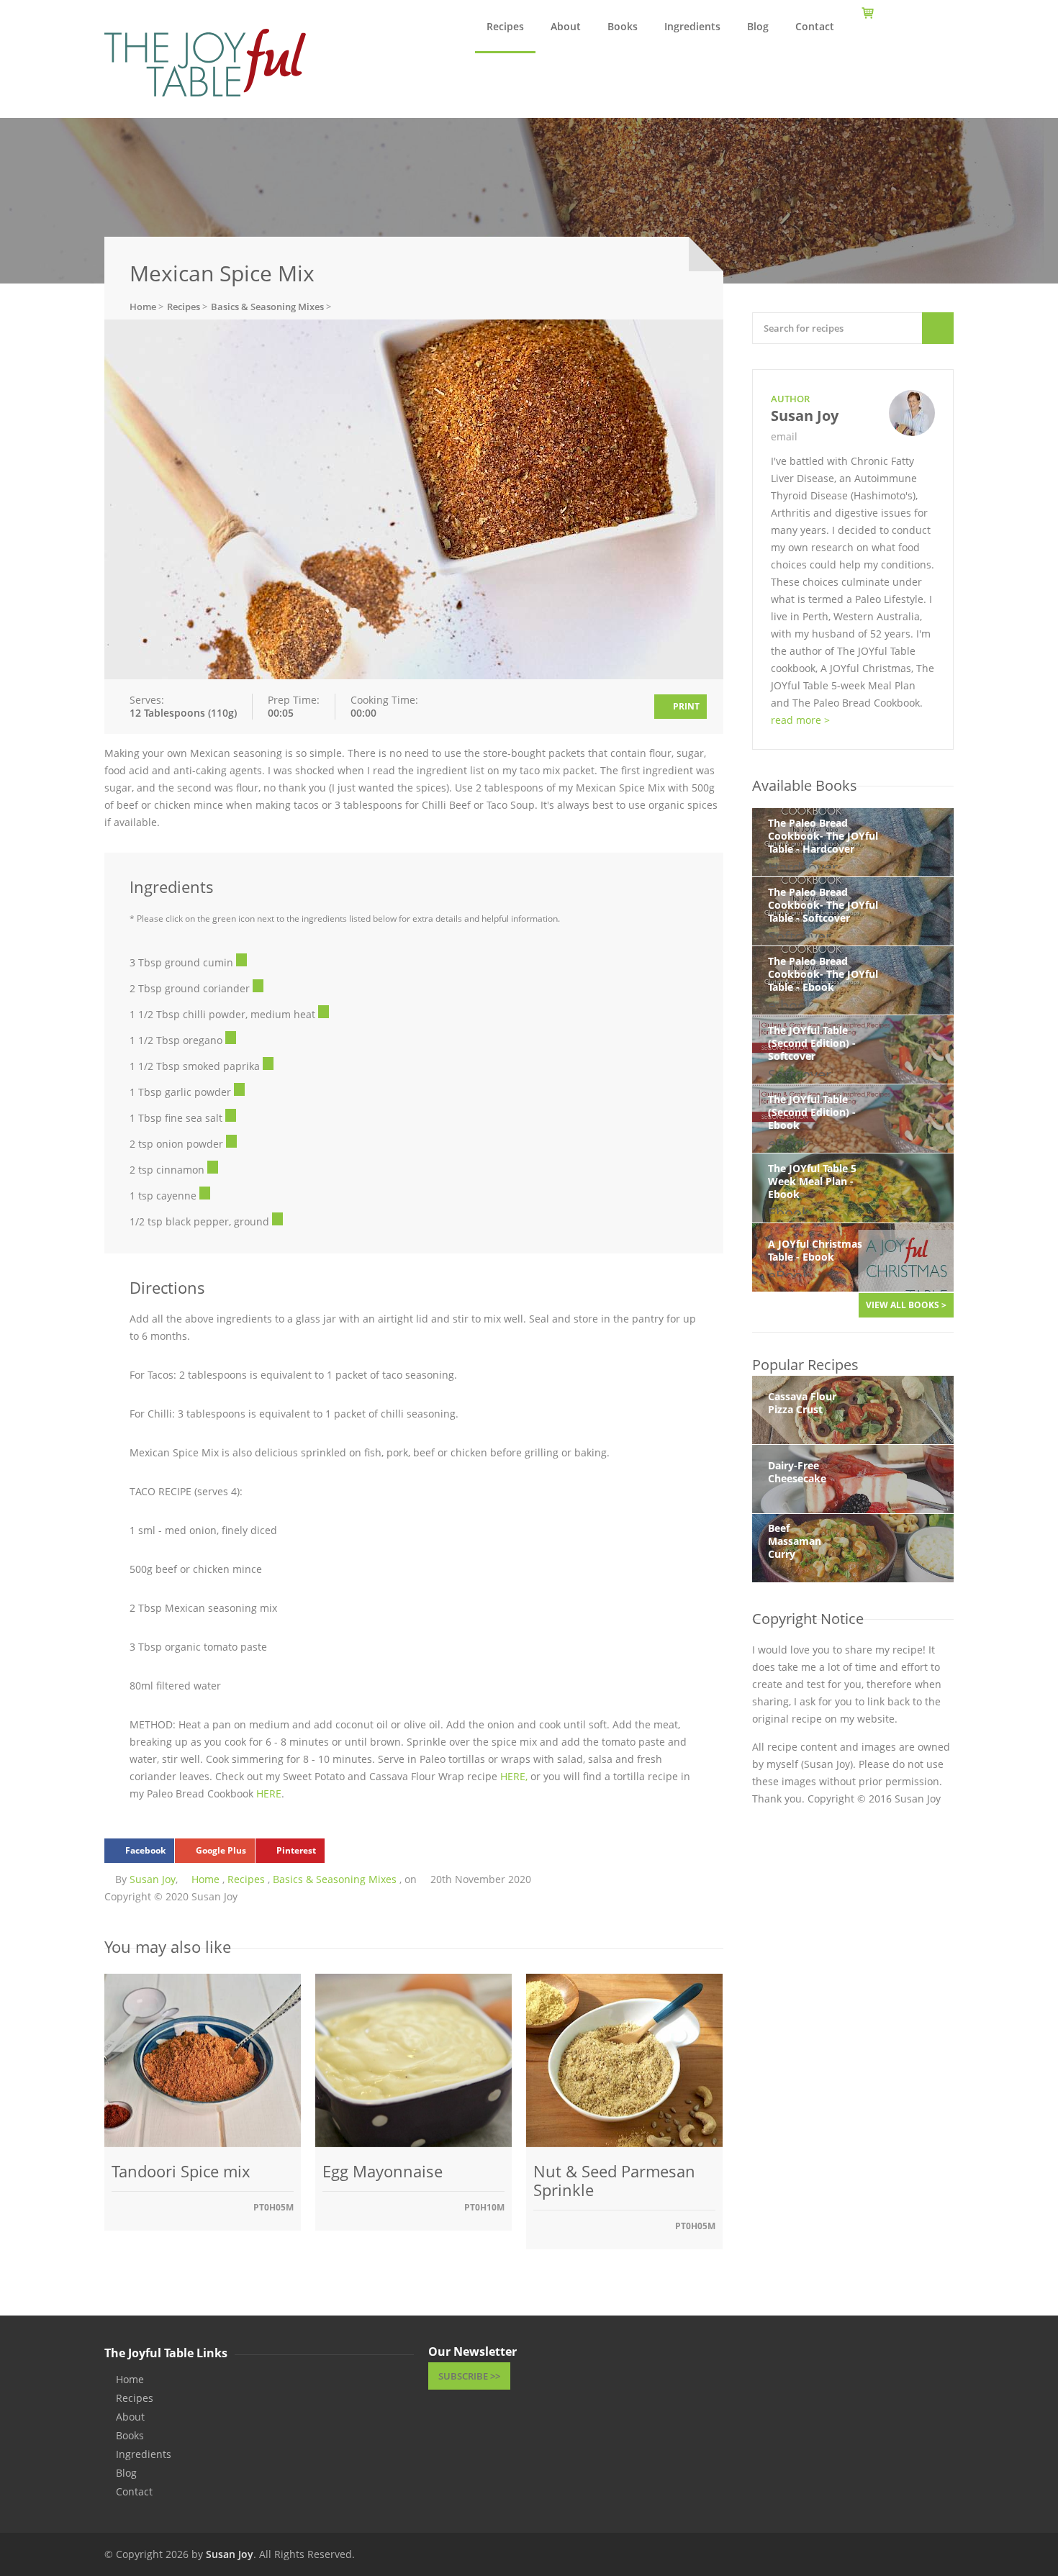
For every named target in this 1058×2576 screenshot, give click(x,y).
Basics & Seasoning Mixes (335, 1879)
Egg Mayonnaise (383, 2171)
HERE (269, 1793)
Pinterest (296, 1850)
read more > (800, 720)
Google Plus (221, 1850)
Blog (758, 26)
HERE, (515, 1776)
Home (205, 1879)
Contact (815, 26)
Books (623, 26)
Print (685, 706)
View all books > (906, 1305)
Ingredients (692, 26)
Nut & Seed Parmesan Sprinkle (614, 2180)
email (784, 436)
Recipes (505, 26)
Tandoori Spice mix (181, 2171)
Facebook (145, 1850)
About (566, 26)
